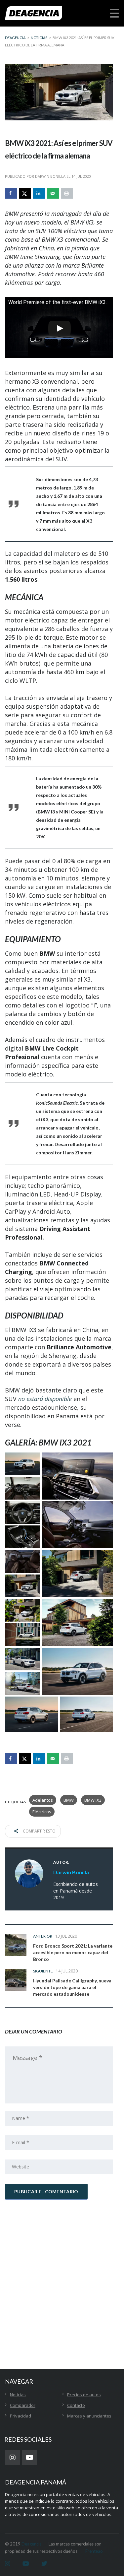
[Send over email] (53, 193)
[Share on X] (25, 193)
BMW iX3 (93, 1800)
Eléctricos (42, 1812)
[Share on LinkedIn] (39, 193)
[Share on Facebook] (11, 193)
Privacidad (21, 2416)
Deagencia (32, 2544)
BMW (69, 1800)
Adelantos (43, 1800)
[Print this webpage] (67, 193)
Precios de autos (84, 2395)
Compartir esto (39, 1831)
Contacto (76, 2405)
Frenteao (94, 2551)
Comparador (23, 2405)
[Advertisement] (62, 2272)
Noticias (18, 2395)
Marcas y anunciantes (89, 2416)
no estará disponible (45, 1399)
